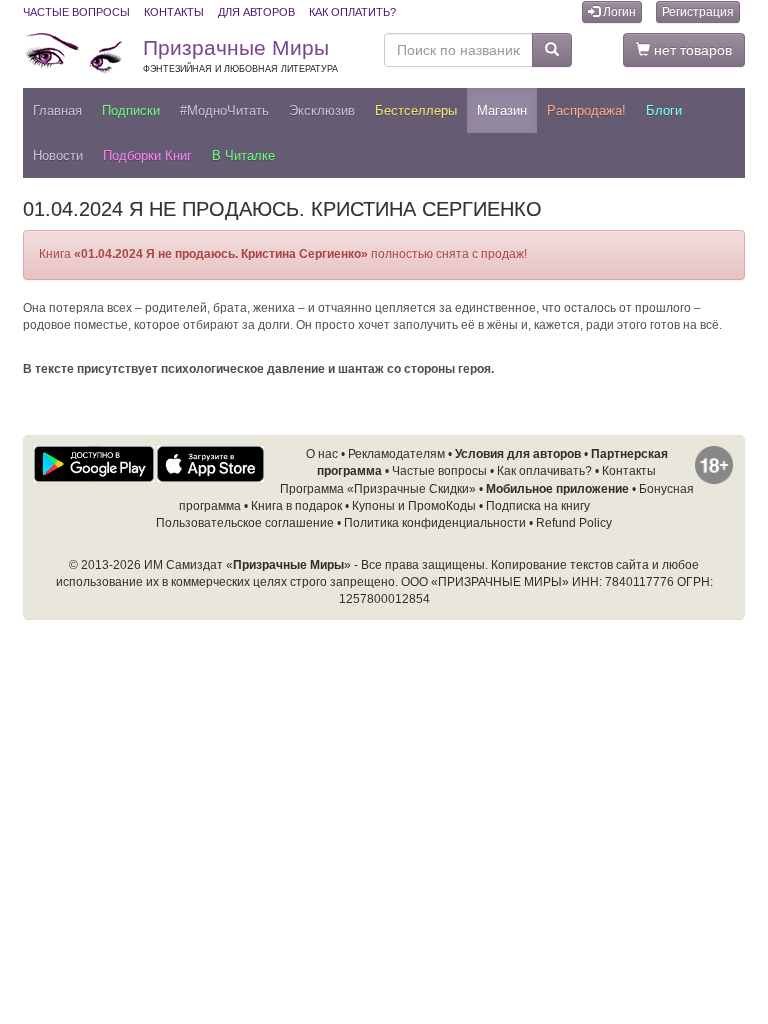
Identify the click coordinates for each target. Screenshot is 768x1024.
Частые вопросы (76, 12)
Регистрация (698, 12)
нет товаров (691, 50)
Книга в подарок (296, 506)
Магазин (502, 110)
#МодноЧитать (224, 110)
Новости (58, 155)
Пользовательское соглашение (245, 523)
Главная (57, 110)
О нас (322, 454)
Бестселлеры (416, 110)
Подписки (131, 110)
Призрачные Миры (240, 55)
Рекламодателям (396, 454)
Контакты (174, 12)
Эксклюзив (322, 110)
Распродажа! (586, 110)
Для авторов (256, 12)
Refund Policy (574, 523)
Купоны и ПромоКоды (414, 506)
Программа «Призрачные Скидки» (378, 489)
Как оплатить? (352, 12)
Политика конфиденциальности (435, 523)
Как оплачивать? (544, 471)
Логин (618, 12)
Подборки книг (147, 155)
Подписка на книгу (538, 506)
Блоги (664, 110)
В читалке (243, 155)
